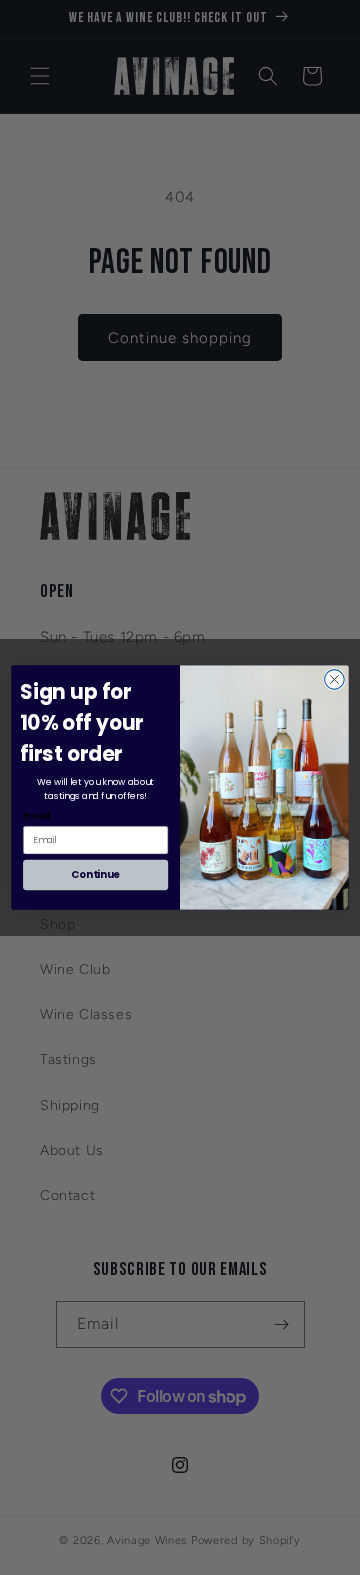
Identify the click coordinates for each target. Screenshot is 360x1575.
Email (36, 815)
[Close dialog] (335, 680)
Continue (95, 875)
